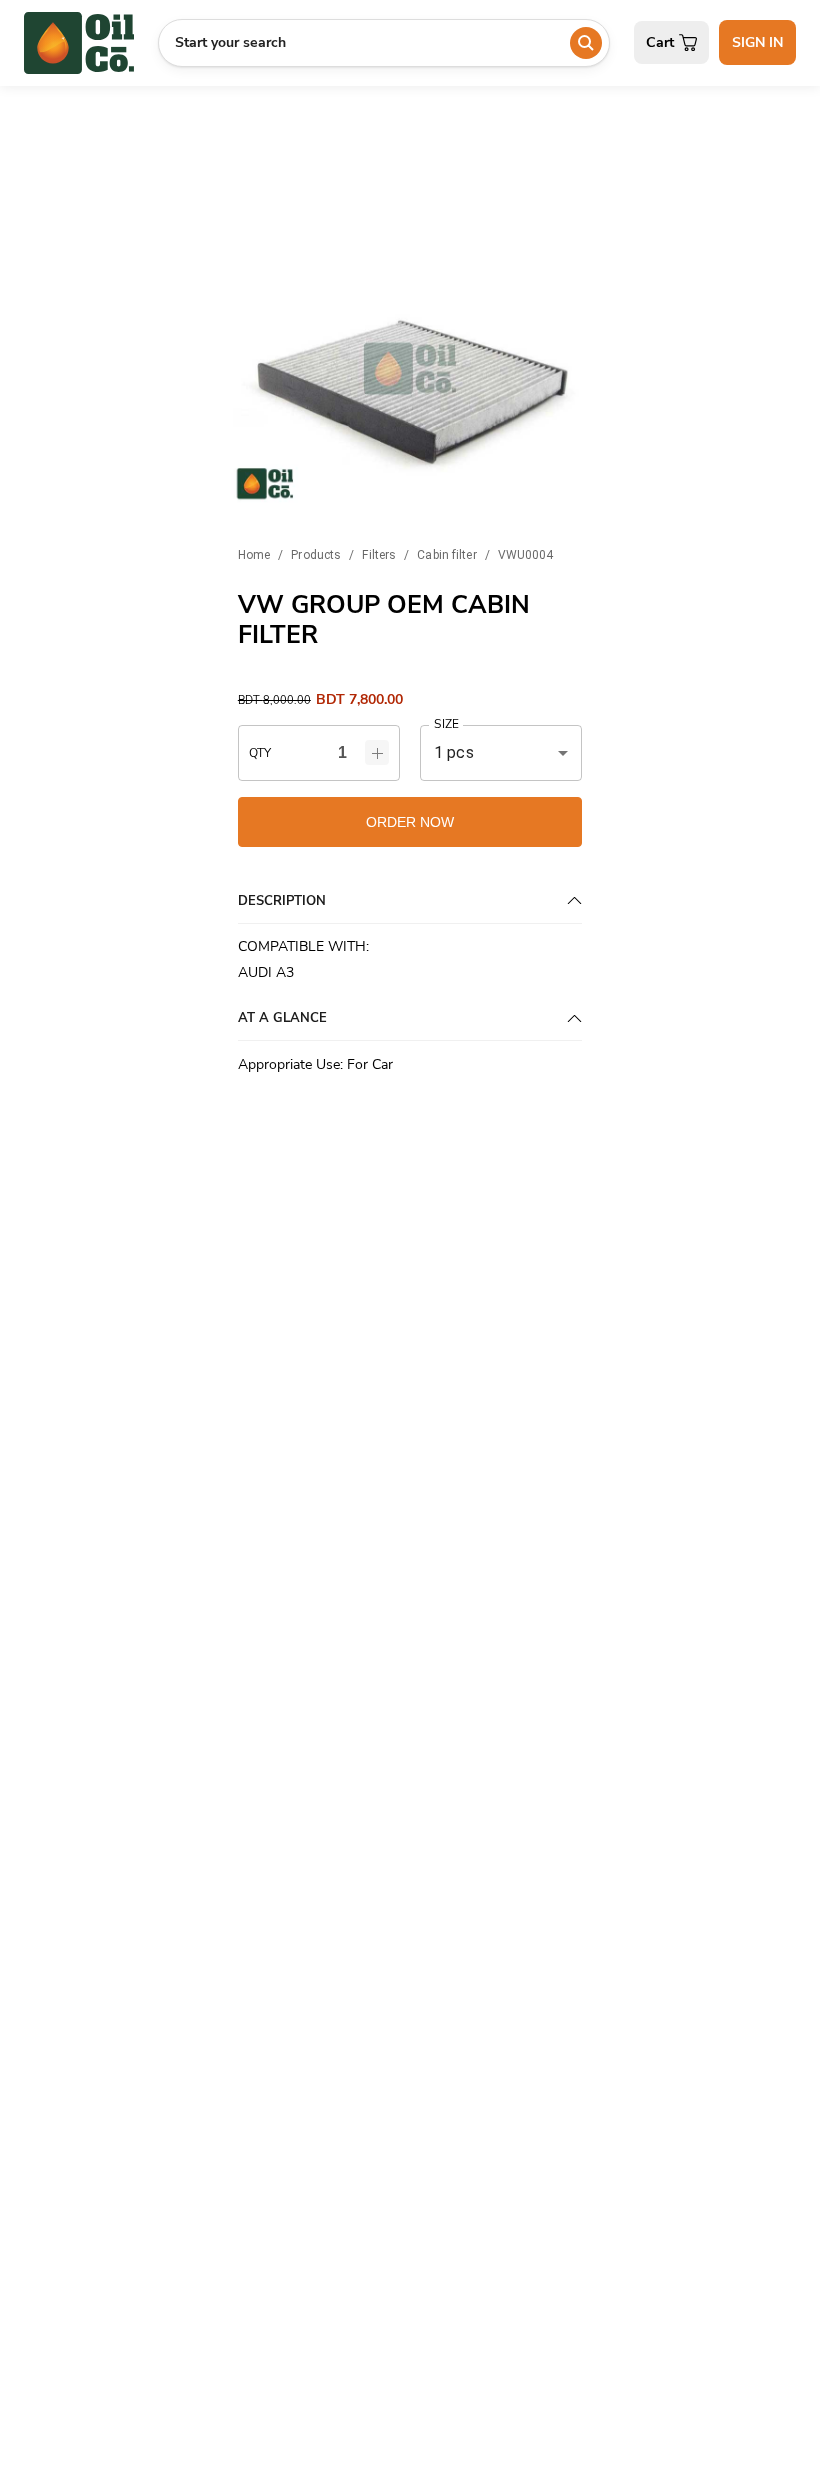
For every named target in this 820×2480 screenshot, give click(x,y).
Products (316, 555)
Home (254, 555)
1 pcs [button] (454, 752)
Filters (379, 555)
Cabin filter (446, 555)
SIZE (446, 724)
